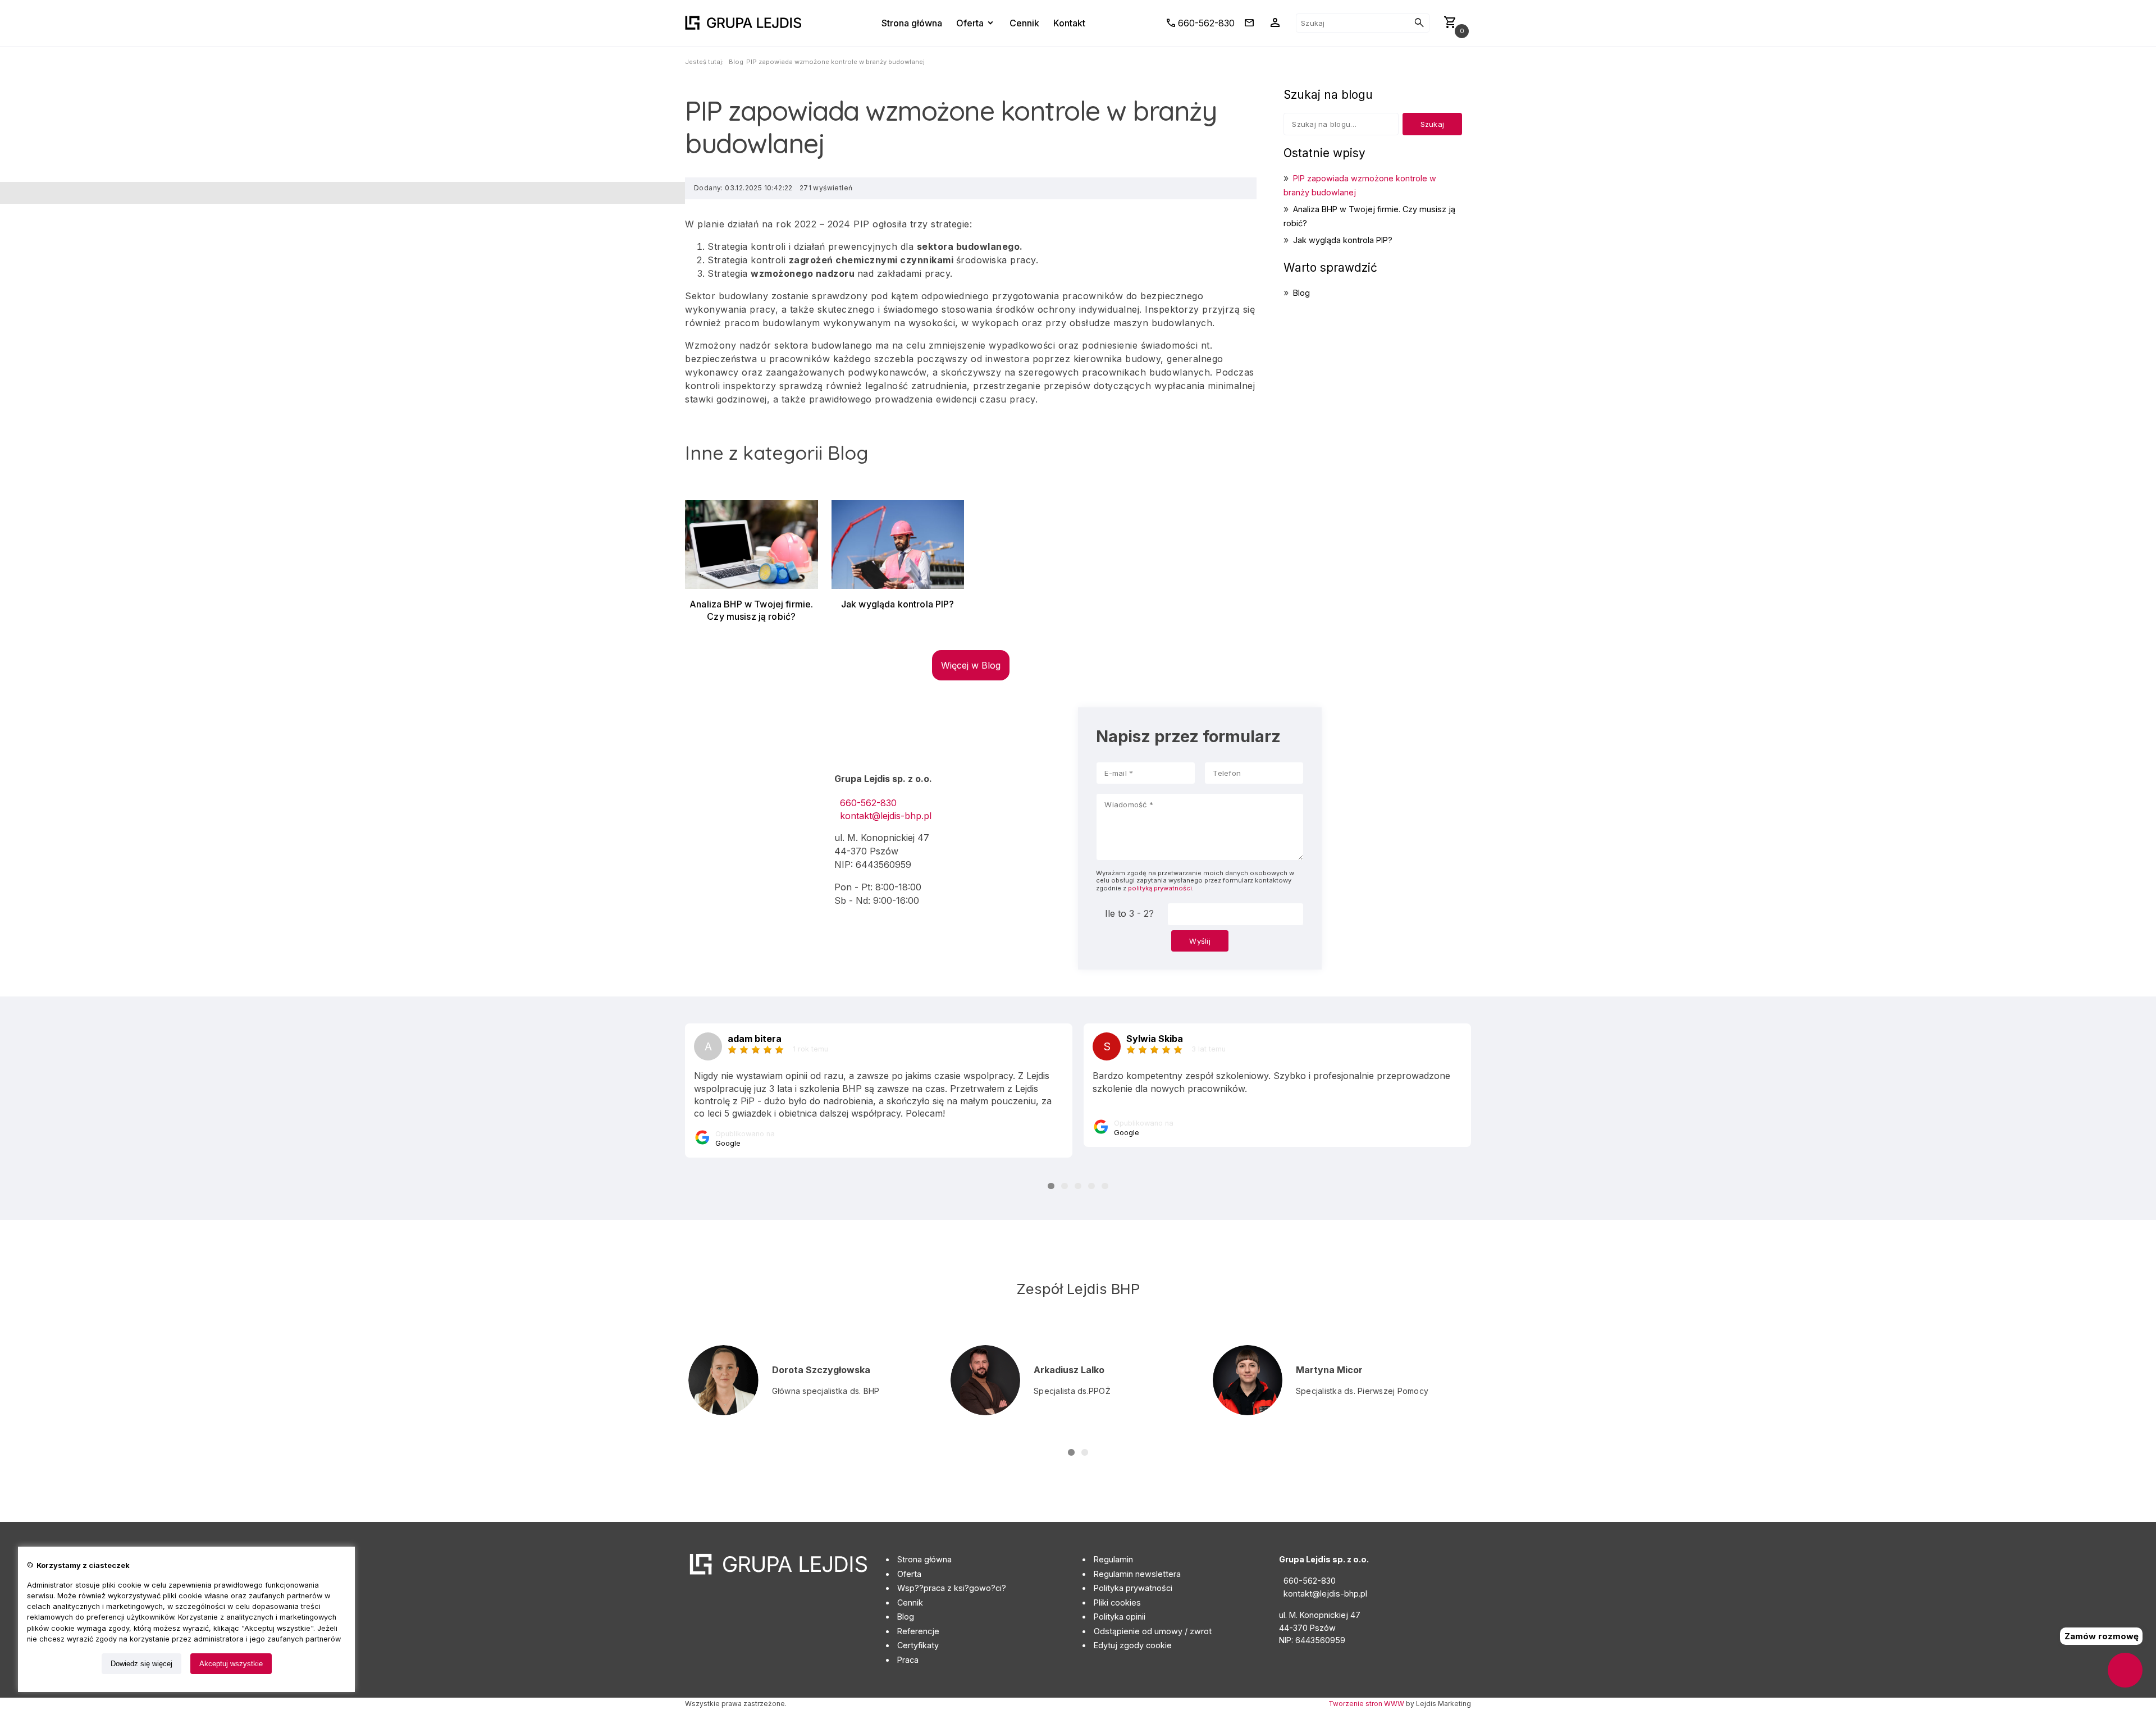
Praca (908, 1660)
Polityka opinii (1120, 1617)
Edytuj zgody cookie (1133, 1645)
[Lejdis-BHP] (743, 23)
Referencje (918, 1631)
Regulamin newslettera (1137, 1574)
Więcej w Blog (971, 665)
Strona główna (924, 1559)
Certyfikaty (918, 1645)
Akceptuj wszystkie (231, 1664)
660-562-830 (868, 803)
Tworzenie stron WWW (1366, 1704)
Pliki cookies (1117, 1602)
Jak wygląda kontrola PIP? (1343, 240)
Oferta (909, 1574)
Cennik (910, 1602)
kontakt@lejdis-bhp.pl (886, 816)
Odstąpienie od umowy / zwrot (1153, 1631)
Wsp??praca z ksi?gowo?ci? (952, 1588)
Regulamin (1113, 1559)
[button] (1051, 1186)
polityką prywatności (1160, 888)
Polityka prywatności (1133, 1588)
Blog (736, 62)
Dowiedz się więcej (141, 1664)
